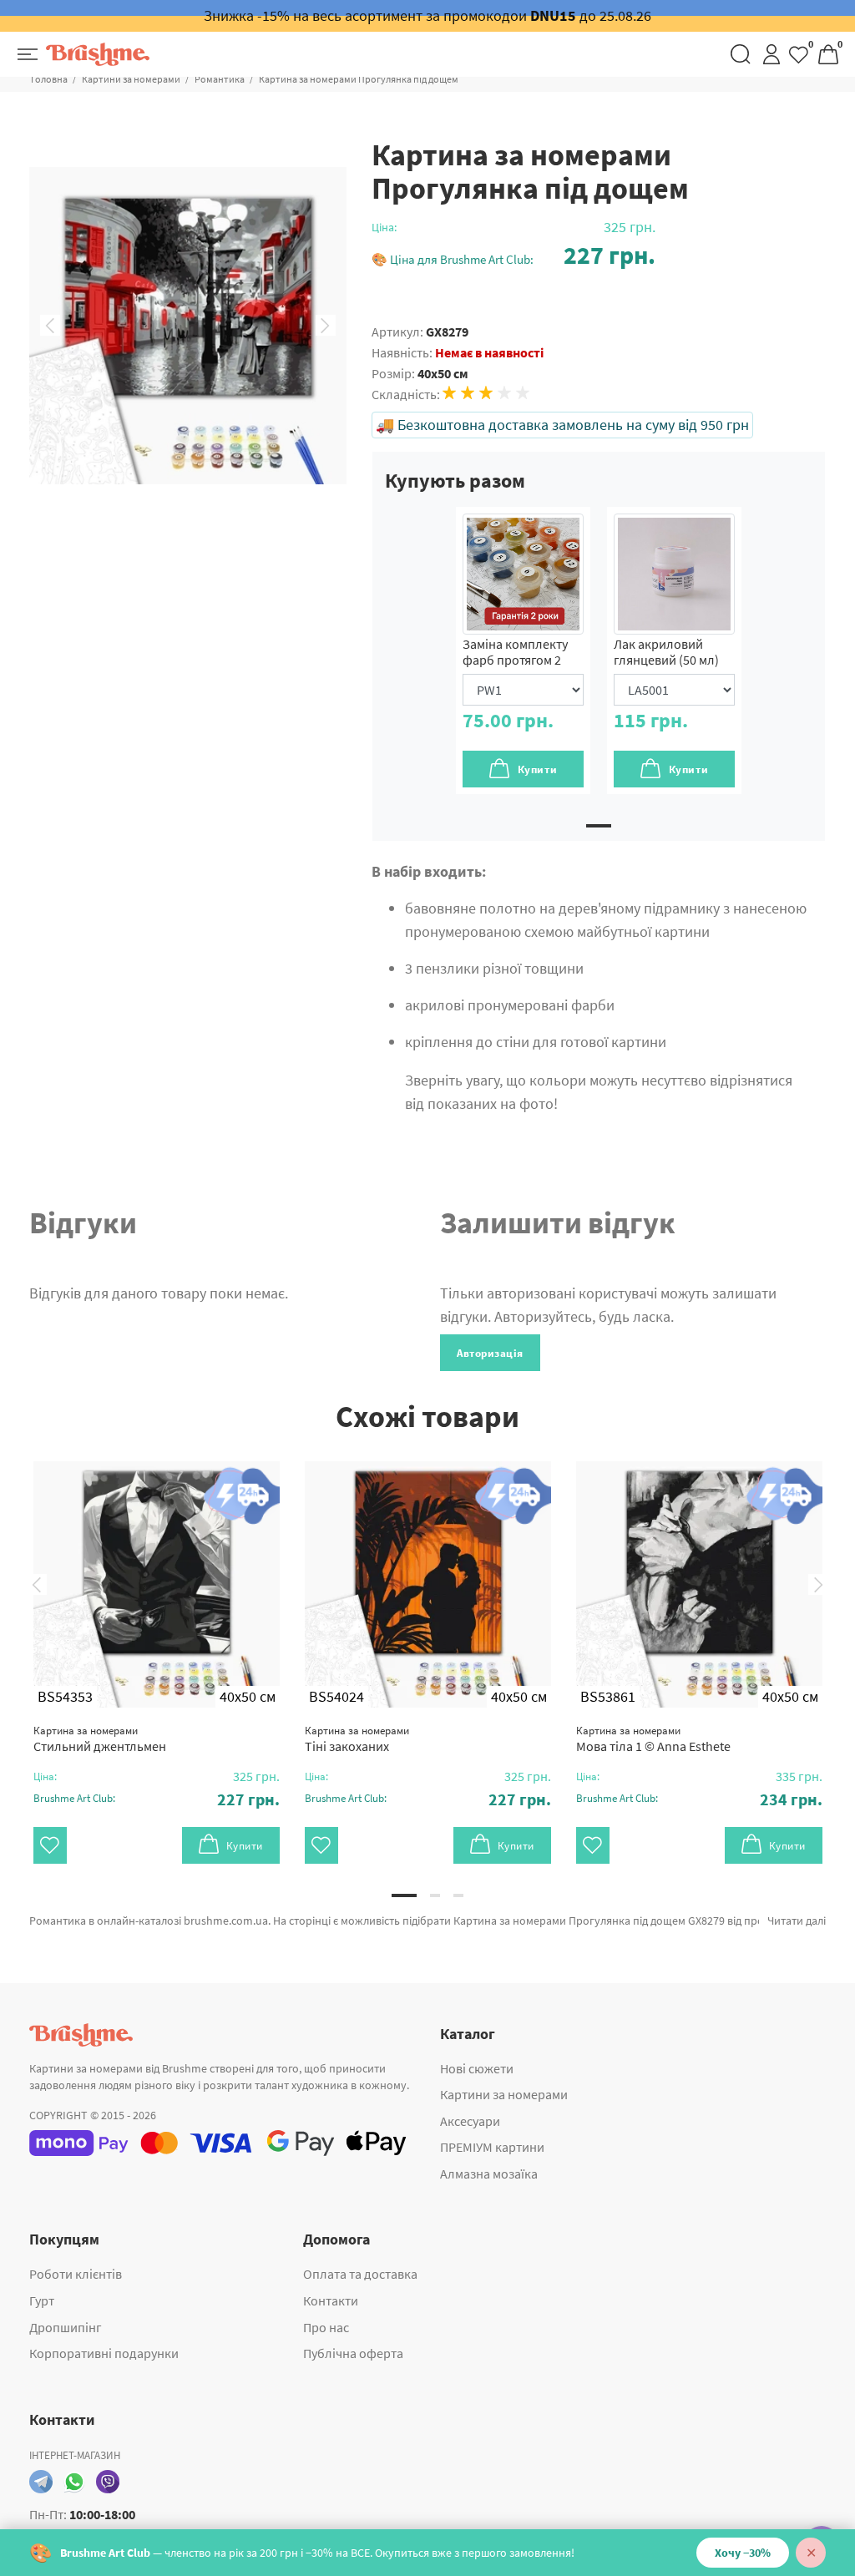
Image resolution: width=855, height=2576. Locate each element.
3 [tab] (458, 1895)
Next (326, 326)
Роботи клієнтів (76, 2274)
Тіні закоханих (357, 1739)
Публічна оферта (353, 2353)
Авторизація (490, 1353)
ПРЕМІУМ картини (492, 2147)
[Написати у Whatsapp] (74, 2482)
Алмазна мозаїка (489, 2174)
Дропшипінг (66, 2327)
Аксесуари (470, 2121)
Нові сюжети (477, 2068)
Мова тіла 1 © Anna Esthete (653, 1739)
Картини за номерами (131, 79)
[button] (514, 255)
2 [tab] (435, 1895)
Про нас (326, 2327)
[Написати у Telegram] (41, 2482)
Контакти (331, 2300)
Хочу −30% (743, 2553)
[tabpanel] (523, 650)
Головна (49, 79)
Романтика (220, 79)
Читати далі (797, 1921)
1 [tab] (599, 826)
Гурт (42, 2300)
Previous (50, 326)
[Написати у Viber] (108, 2482)
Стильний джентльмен (100, 1739)
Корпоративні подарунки (104, 2353)
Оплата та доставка (360, 2274)
